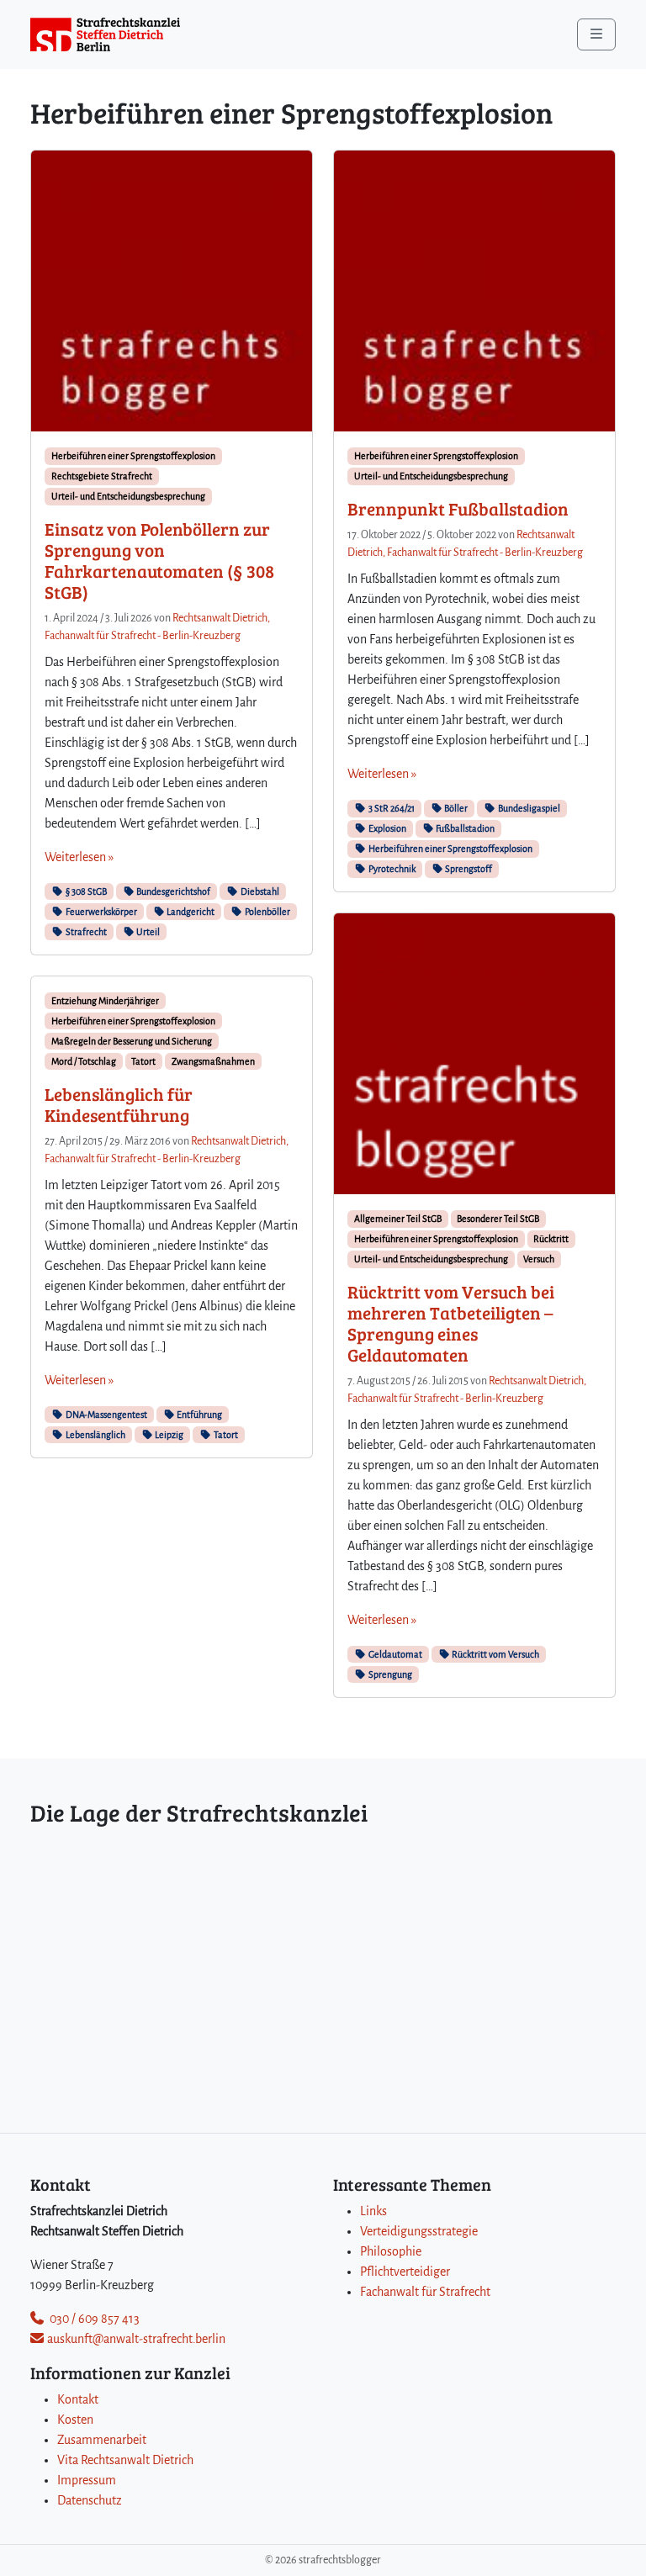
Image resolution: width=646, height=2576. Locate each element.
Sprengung (389, 1674)
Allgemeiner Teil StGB (398, 1219)
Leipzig (168, 1435)
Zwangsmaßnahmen (213, 1061)
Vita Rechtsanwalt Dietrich (125, 2460)
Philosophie (391, 2251)
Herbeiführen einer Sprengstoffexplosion (133, 456)
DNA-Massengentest (106, 1415)
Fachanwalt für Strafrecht (425, 2292)
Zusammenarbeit (102, 2440)
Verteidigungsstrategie (419, 2231)
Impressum (87, 2480)
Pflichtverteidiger (405, 2272)
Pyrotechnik (391, 869)
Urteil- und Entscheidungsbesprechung (128, 496)
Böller (455, 808)
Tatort (143, 1061)
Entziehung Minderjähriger (105, 1001)
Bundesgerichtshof (172, 891)
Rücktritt (551, 1239)
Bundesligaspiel (528, 808)
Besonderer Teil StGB (498, 1219)
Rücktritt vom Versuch (495, 1654)
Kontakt (78, 2399)
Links (373, 2211)
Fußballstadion (464, 828)
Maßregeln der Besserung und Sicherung (132, 1041)
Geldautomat (394, 1654)
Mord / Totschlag (84, 1061)
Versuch (539, 1259)
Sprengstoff (468, 869)
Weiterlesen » (79, 857)
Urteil (147, 932)
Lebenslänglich (95, 1435)
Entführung (199, 1415)
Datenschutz (90, 2500)
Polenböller (267, 912)
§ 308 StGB (85, 891)
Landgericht (190, 912)
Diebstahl (259, 891)
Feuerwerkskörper (101, 912)
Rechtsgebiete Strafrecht (102, 476)
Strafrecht (85, 932)
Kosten (75, 2420)
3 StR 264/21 (391, 808)
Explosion (387, 828)
